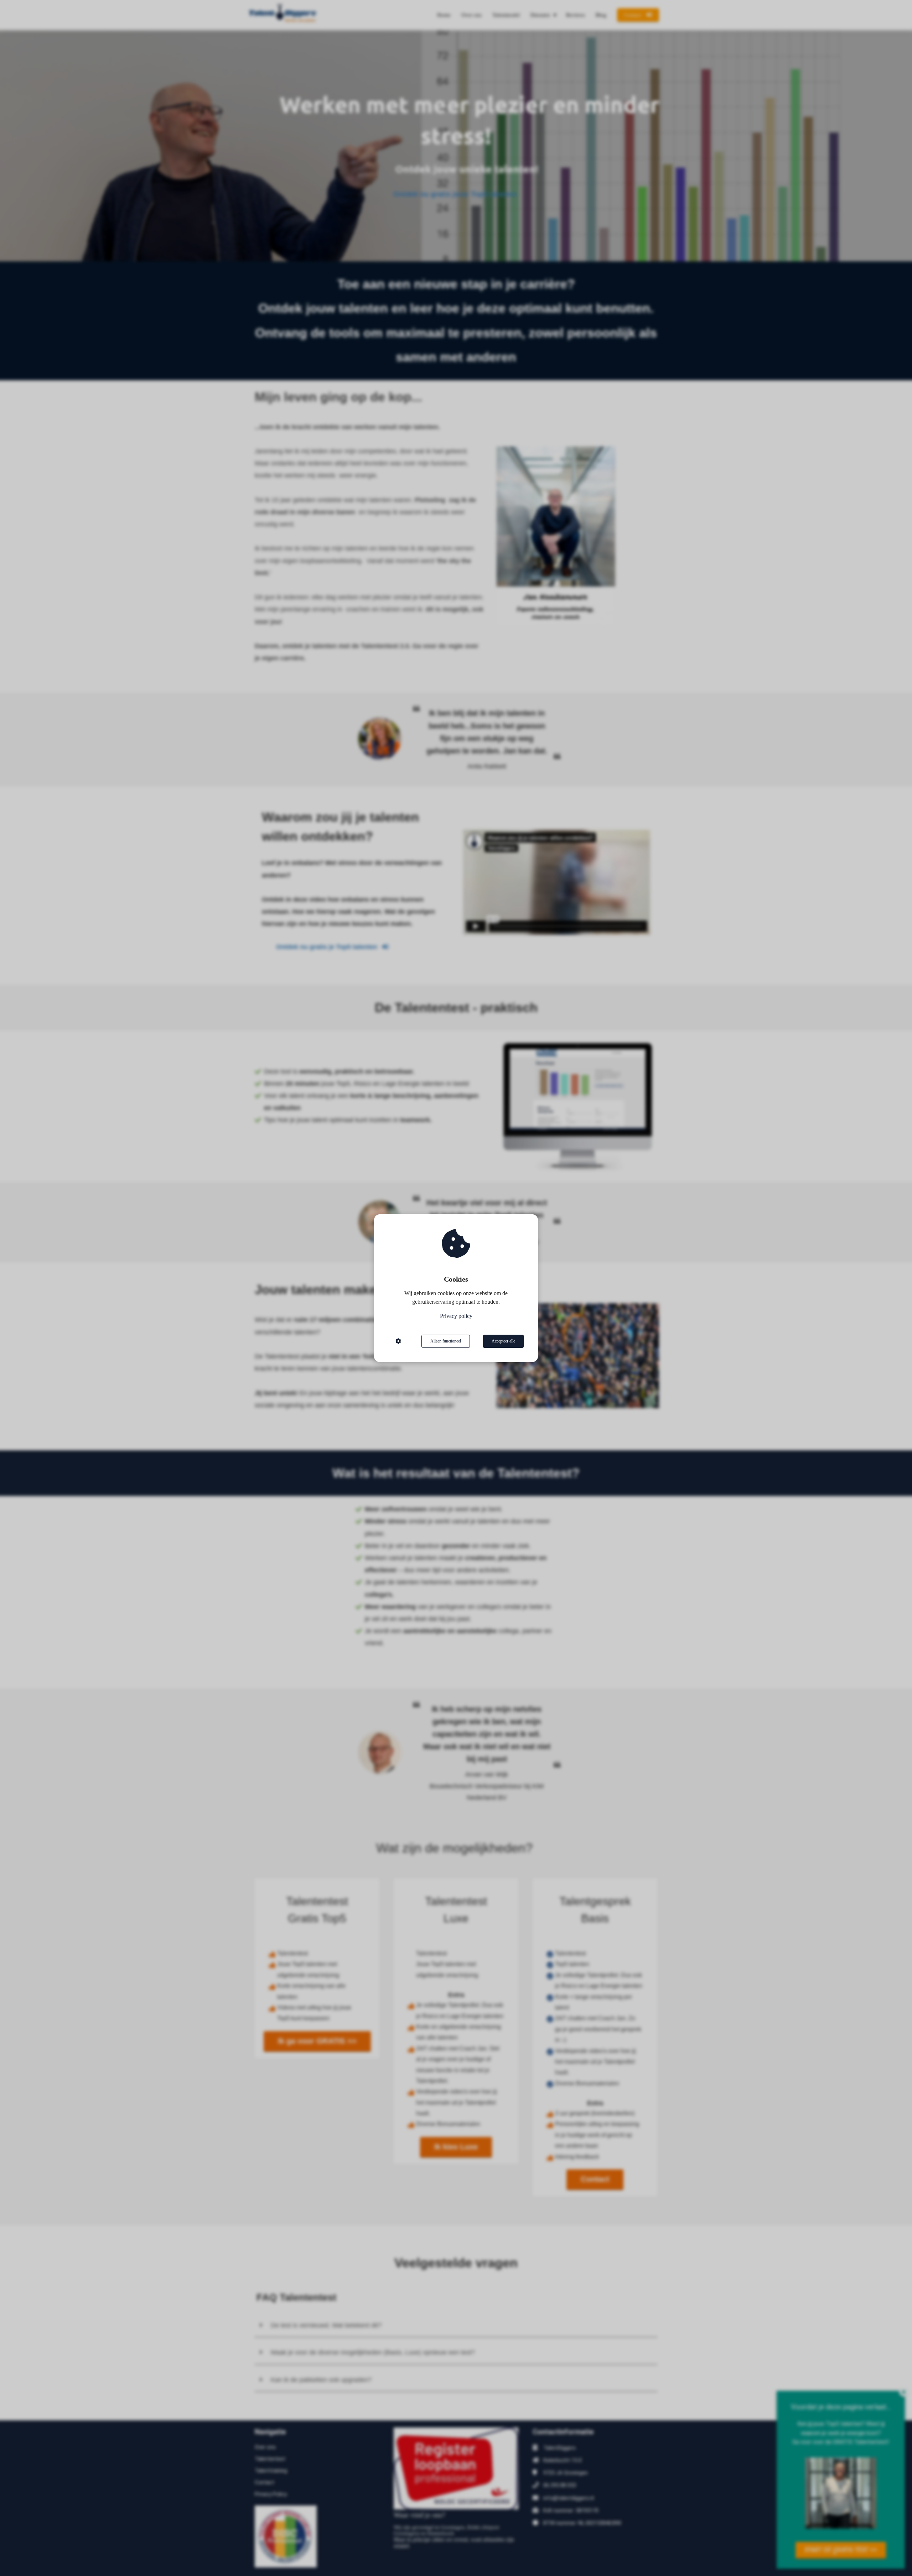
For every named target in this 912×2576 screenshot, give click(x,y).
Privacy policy (456, 1316)
